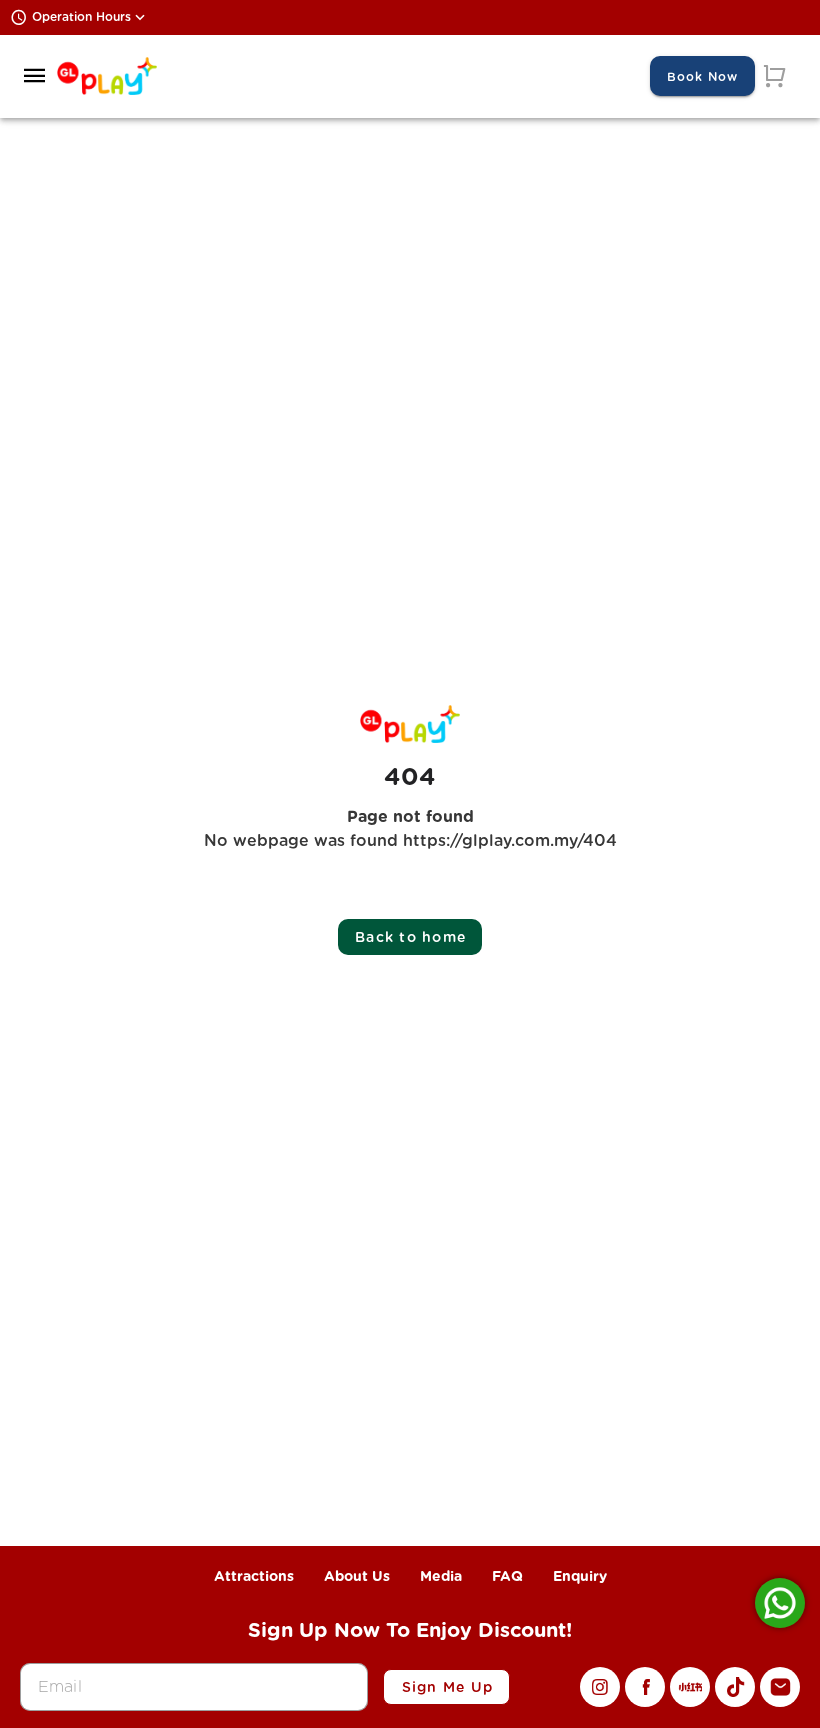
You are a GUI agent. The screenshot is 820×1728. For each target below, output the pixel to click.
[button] (35, 76)
